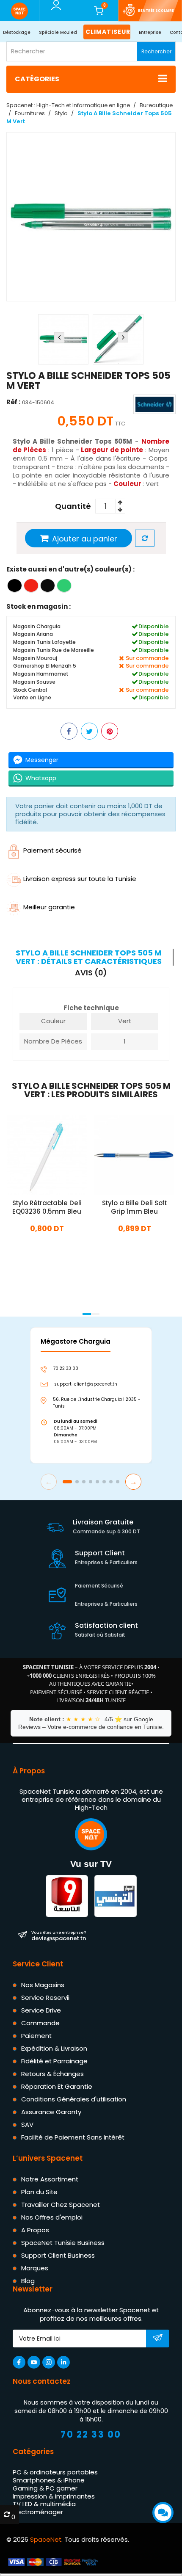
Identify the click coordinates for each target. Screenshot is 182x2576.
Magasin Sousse (34, 682)
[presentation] (59, 337)
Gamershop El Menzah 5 (45, 666)
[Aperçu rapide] (57, 1154)
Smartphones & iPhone (49, 2480)
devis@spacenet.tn (59, 1935)
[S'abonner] (158, 2339)
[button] (87, 1314)
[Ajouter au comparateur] (145, 539)
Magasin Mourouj (35, 658)
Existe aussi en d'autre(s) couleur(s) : (70, 570)
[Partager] (69, 732)
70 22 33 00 (91, 2434)
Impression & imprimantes (54, 2496)
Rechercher (156, 51)
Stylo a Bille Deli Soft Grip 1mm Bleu (134, 1207)
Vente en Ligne (32, 698)
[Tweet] (89, 732)
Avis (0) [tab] (91, 972)
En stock (47, 1247)
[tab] (90, 957)
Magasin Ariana (33, 634)
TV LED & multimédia (44, 2504)
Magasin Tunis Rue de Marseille (54, 650)
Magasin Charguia (37, 626)
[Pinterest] (110, 732)
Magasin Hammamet (41, 674)
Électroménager (38, 2512)
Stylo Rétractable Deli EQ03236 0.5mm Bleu (47, 1207)
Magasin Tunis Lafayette (44, 642)
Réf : (13, 402)
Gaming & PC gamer (45, 2488)
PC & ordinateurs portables (55, 2472)
